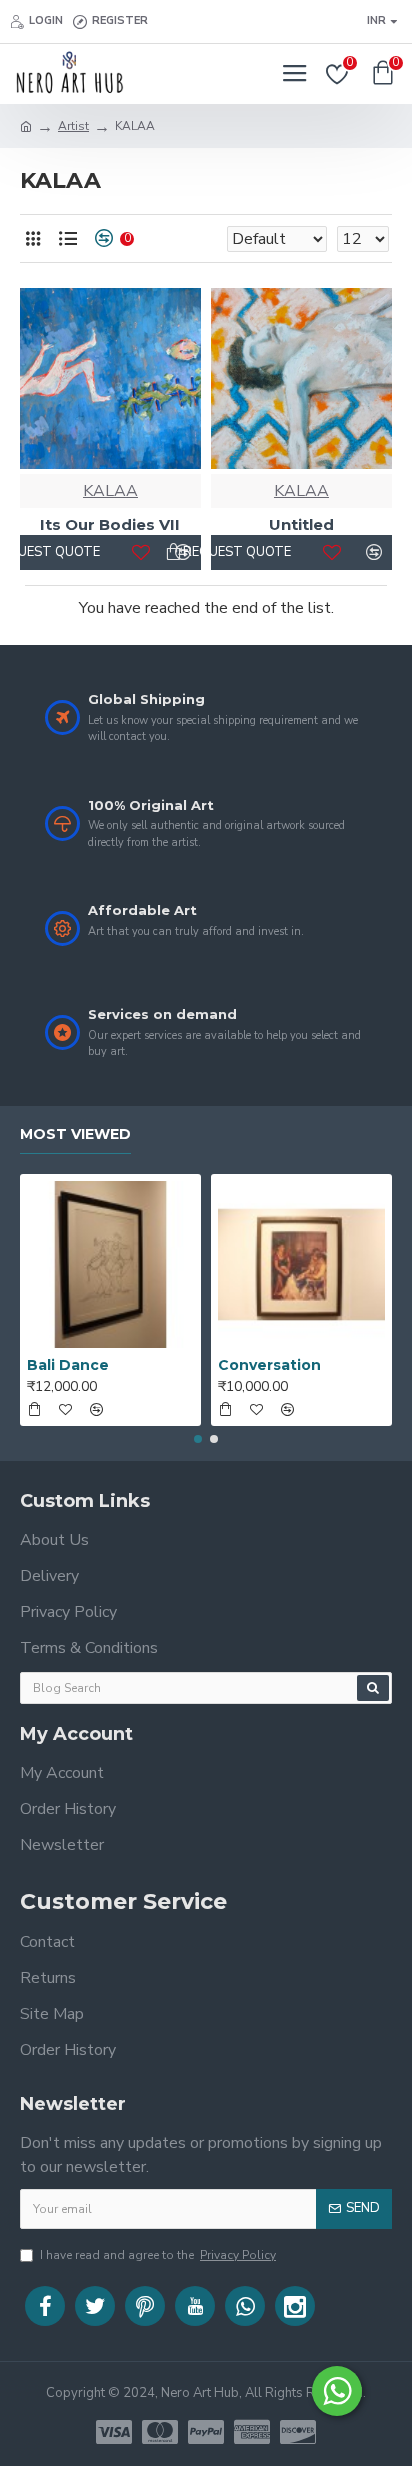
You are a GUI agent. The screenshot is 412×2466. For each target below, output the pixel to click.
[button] (198, 1439)
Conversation (269, 1365)
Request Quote (37, 552)
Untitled (301, 524)
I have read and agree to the (158, 2255)
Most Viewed (75, 1134)
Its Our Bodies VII (110, 524)
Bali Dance (68, 1365)
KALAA (110, 491)
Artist (73, 126)
